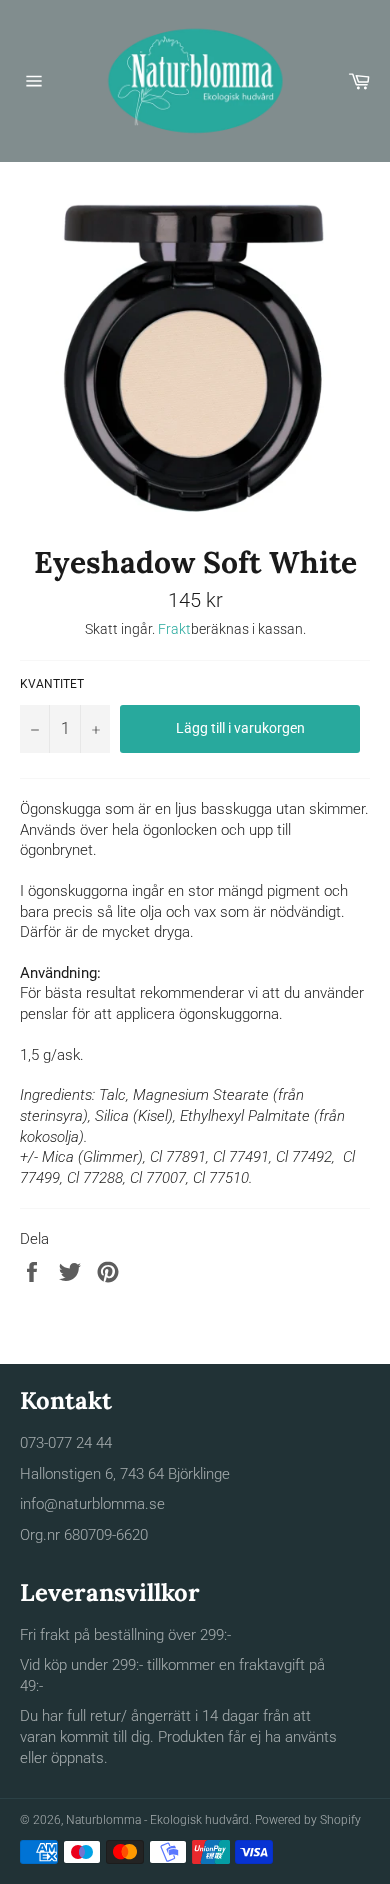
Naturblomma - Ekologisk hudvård (157, 1820)
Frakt (174, 629)
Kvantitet (52, 684)
